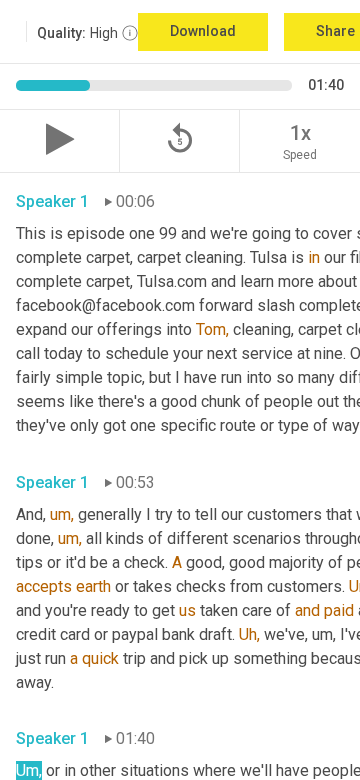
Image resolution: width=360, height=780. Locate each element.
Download (203, 31)
